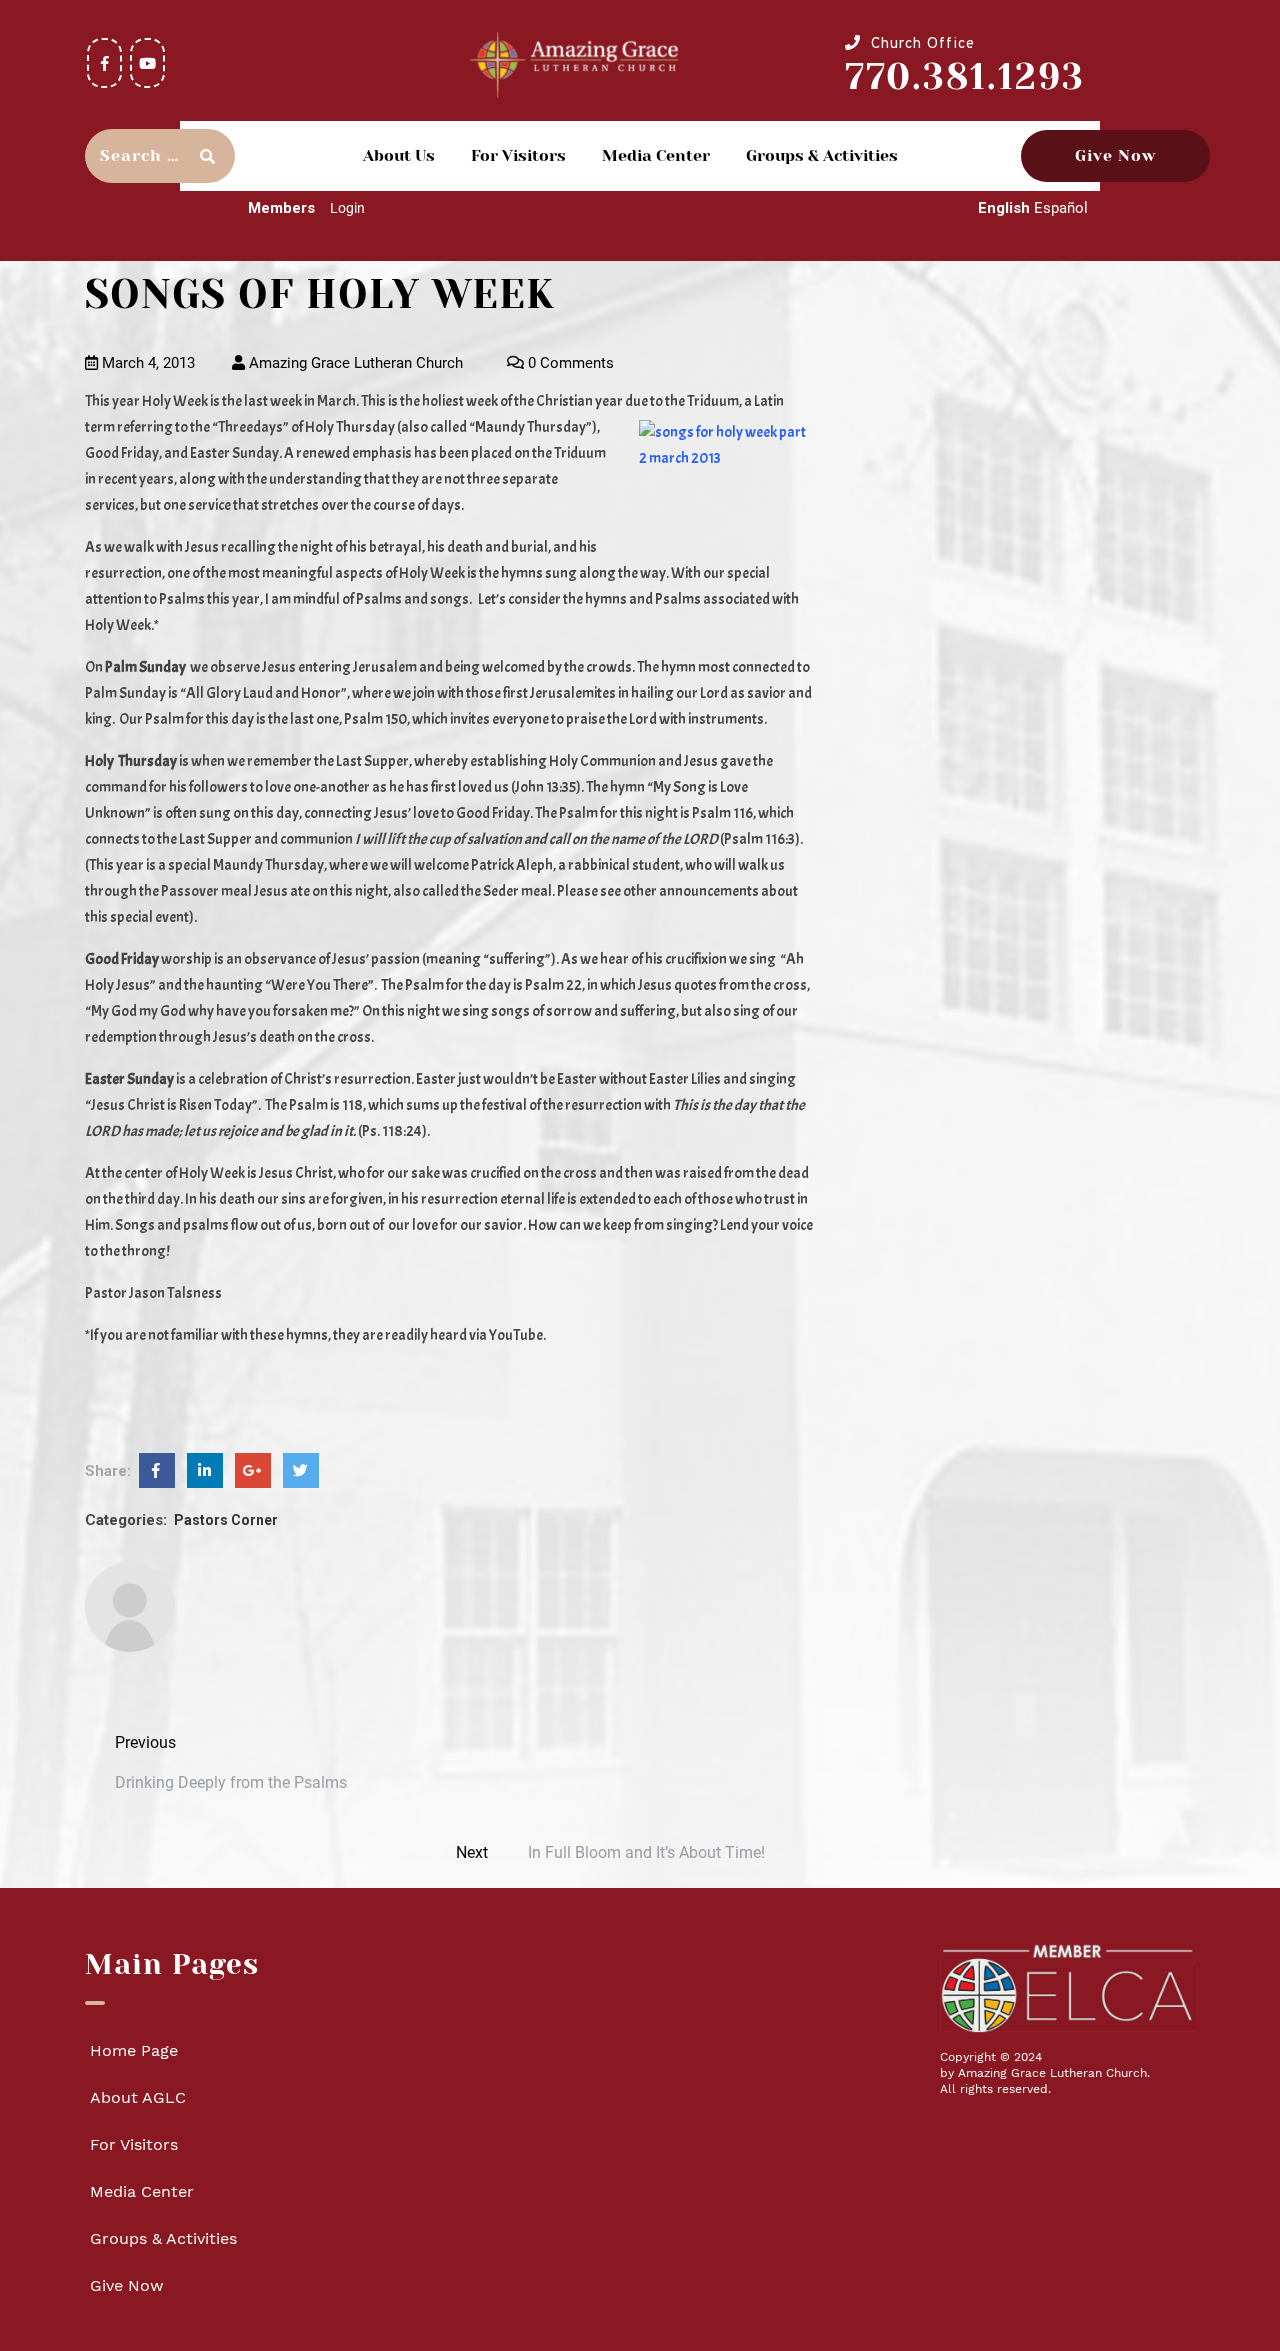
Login (347, 208)
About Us (399, 155)
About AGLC (138, 2097)
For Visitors (518, 155)
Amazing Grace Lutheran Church (354, 363)
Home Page (134, 2050)
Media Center (656, 155)
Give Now (1115, 155)
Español (1061, 208)
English (1004, 208)
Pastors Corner (226, 1520)
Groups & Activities (822, 155)
